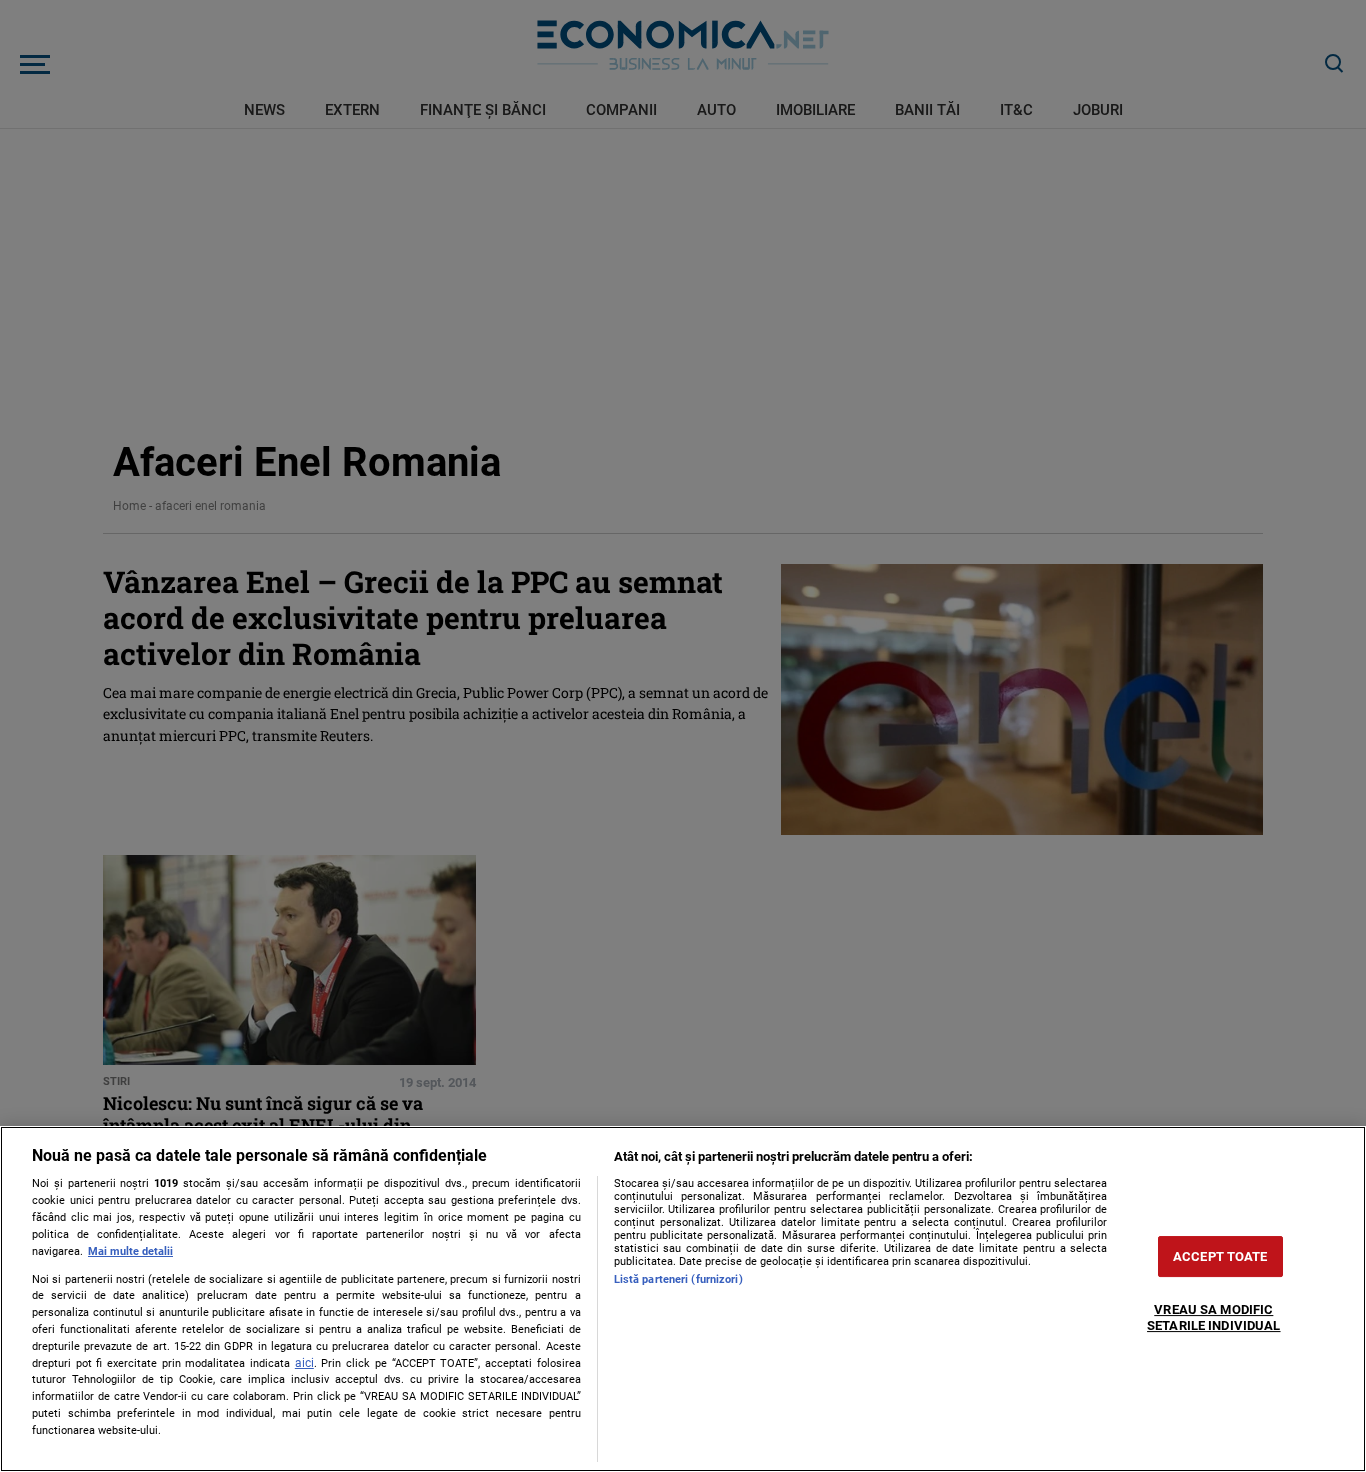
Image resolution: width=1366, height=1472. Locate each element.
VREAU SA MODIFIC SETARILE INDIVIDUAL (1213, 1318)
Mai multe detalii (130, 1251)
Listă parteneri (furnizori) (678, 1279)
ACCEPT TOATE (1220, 1256)
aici (304, 1363)
